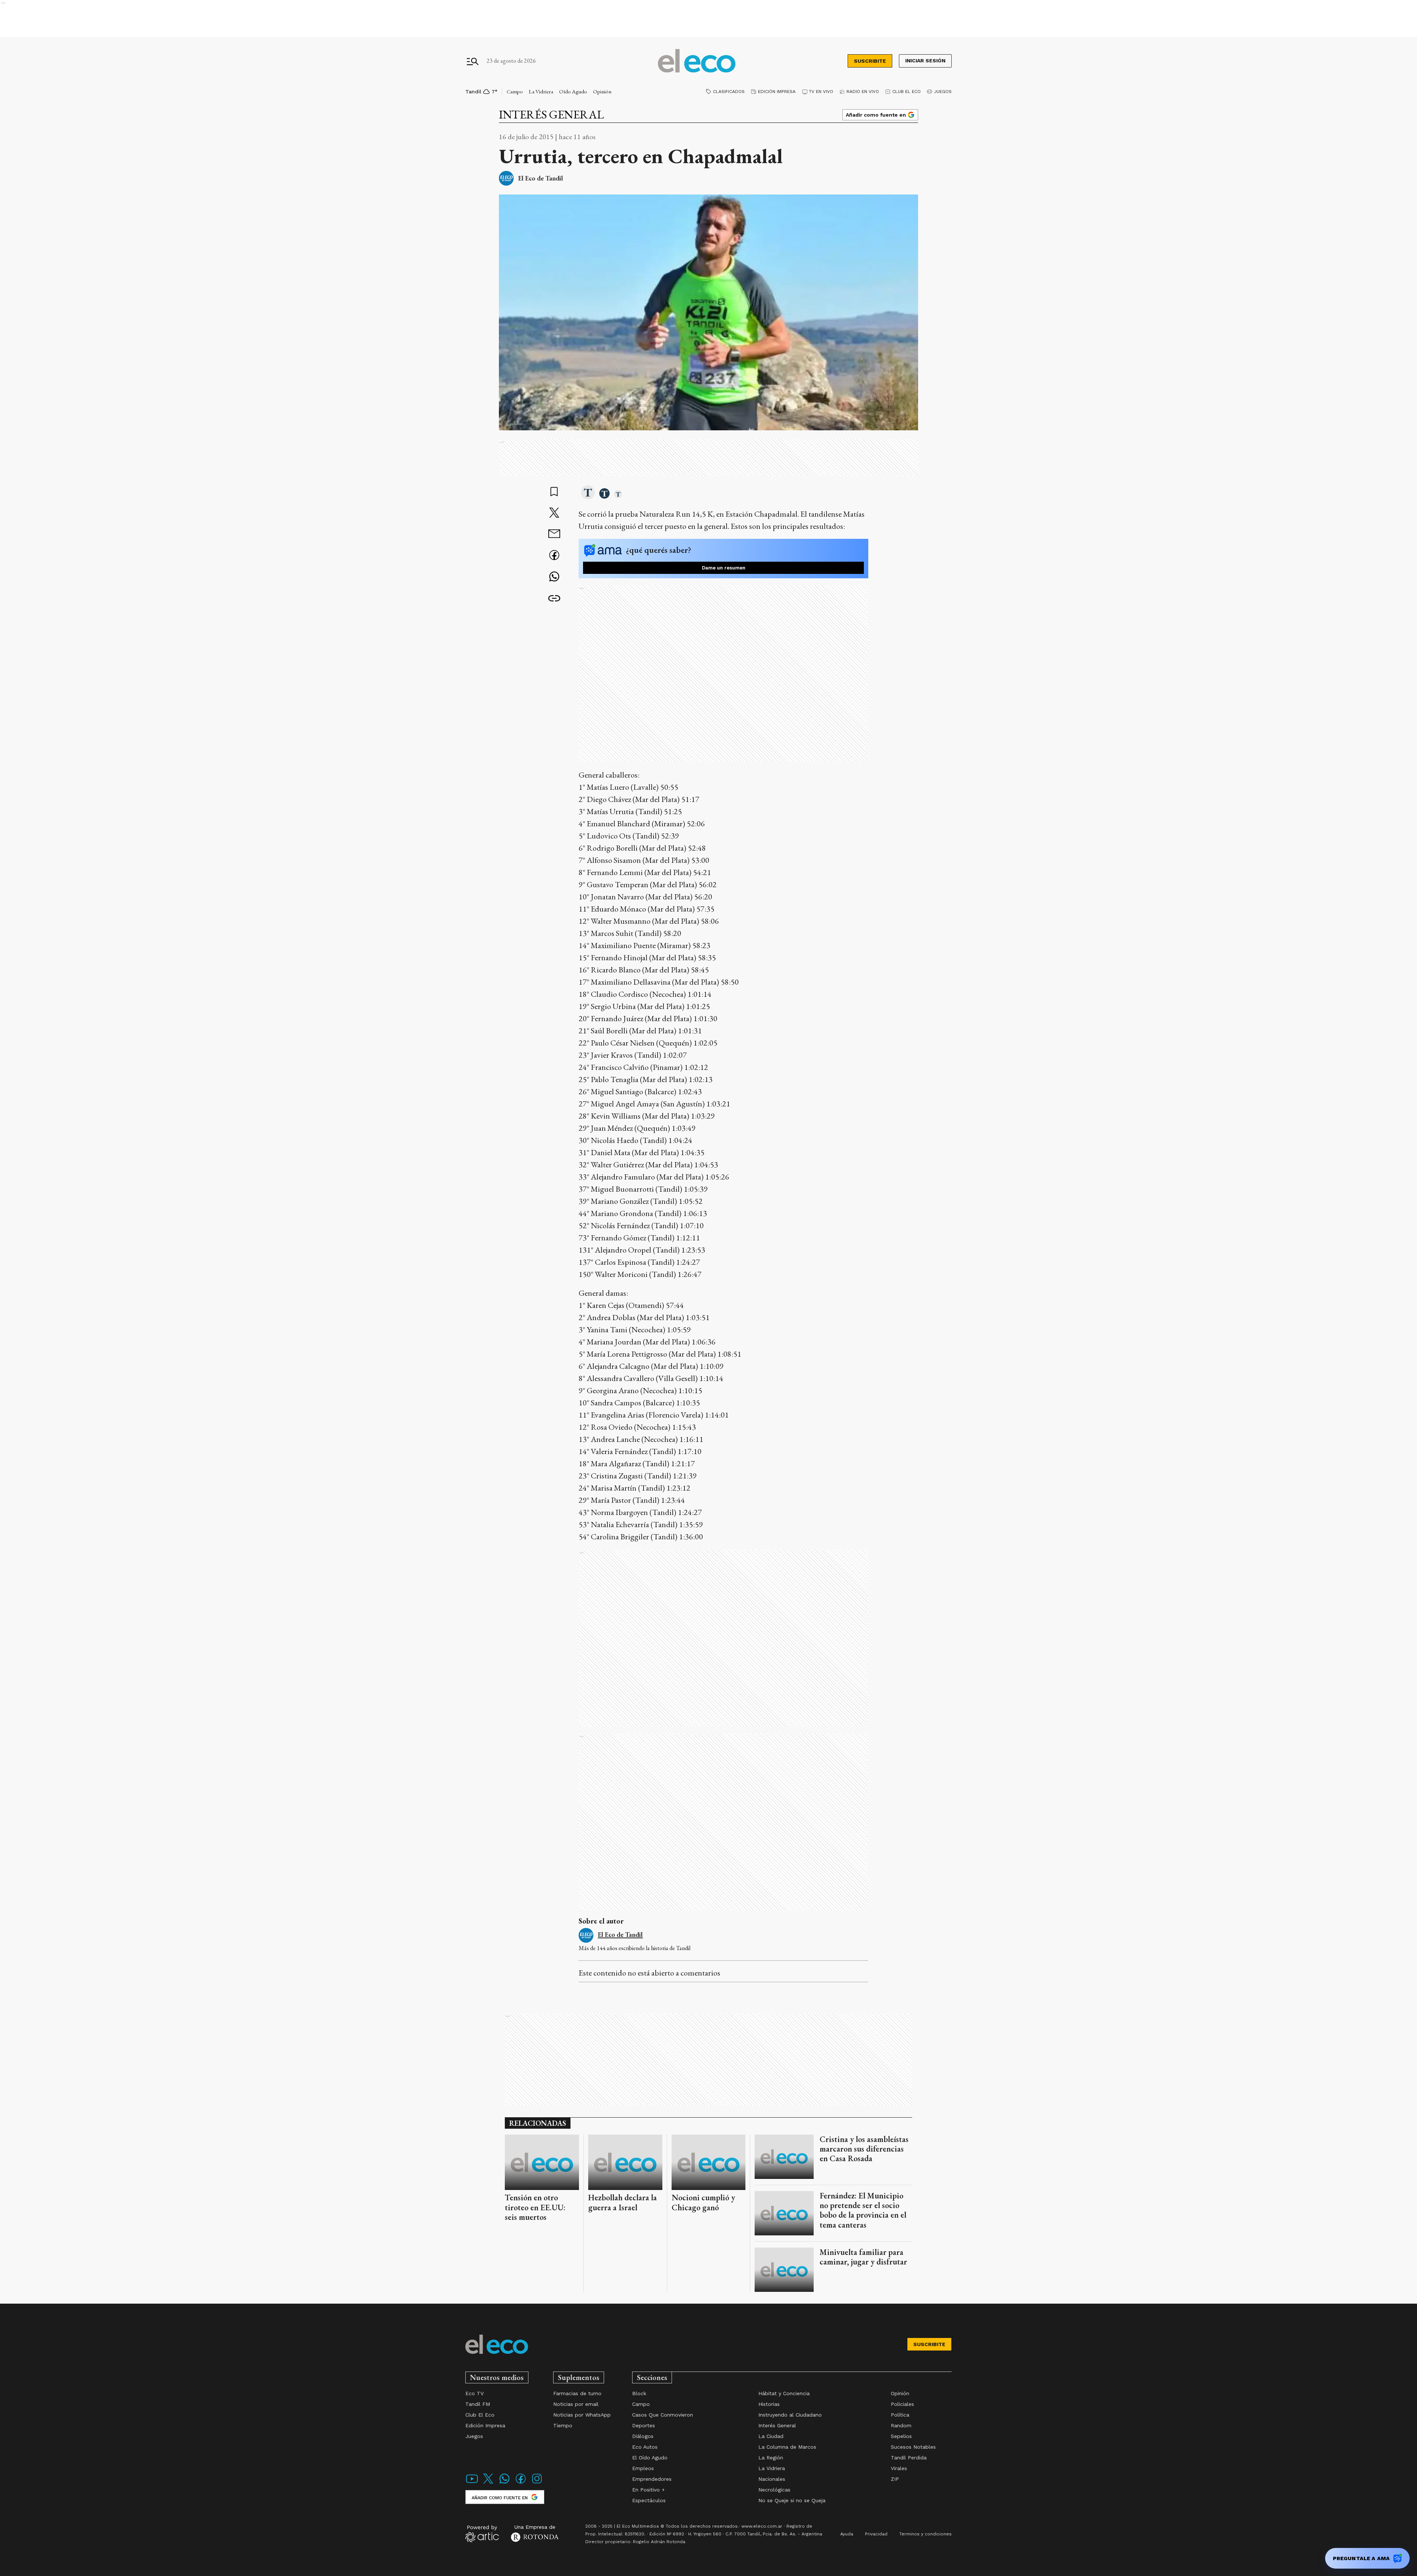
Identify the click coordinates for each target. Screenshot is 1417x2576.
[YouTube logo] (472, 2483)
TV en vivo (821, 92)
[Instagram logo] (537, 2483)
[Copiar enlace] (554, 599)
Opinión (602, 91)
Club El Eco (906, 92)
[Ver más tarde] (554, 492)
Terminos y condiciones (925, 2534)
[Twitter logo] (488, 2483)
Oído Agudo (573, 91)
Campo (515, 91)
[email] (554, 535)
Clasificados (729, 92)
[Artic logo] (482, 2533)
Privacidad (876, 2534)
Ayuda (847, 2534)
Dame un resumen (724, 568)
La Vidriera (541, 91)
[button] (588, 493)
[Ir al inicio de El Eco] (697, 61)
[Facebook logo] (521, 2483)
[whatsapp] (554, 577)
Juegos (943, 92)
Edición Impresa (777, 92)
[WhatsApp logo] (504, 2483)
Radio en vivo (863, 92)
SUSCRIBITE (870, 61)
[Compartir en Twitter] (554, 513)
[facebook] (554, 556)
